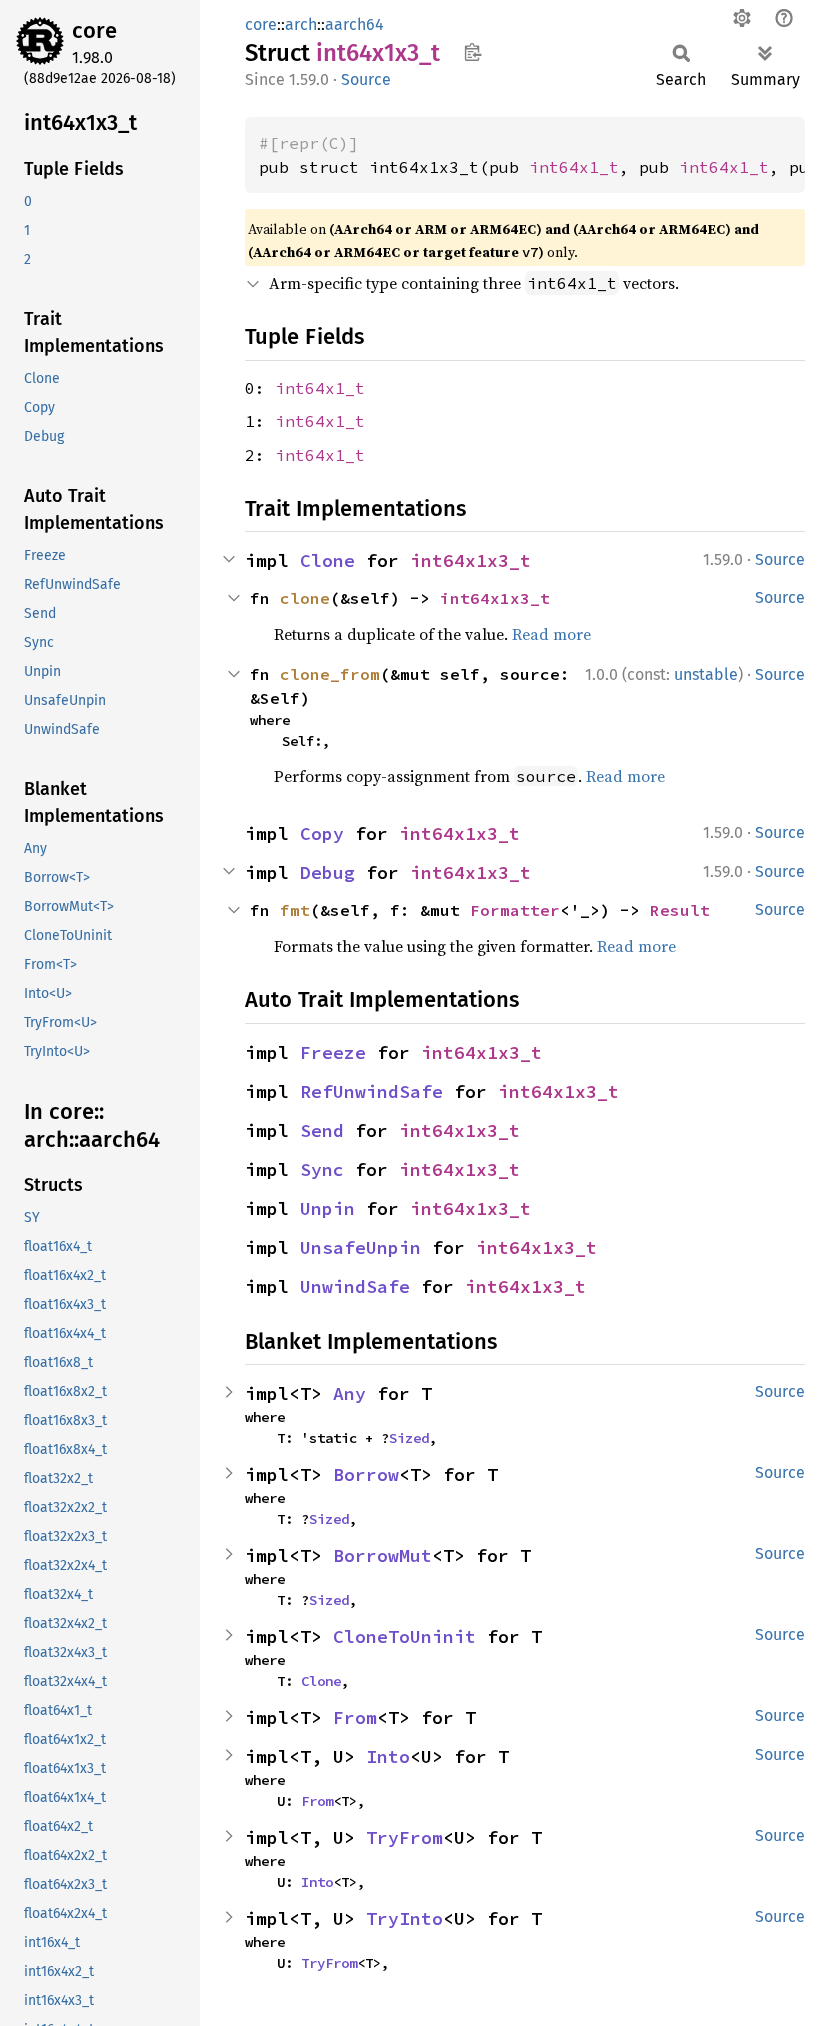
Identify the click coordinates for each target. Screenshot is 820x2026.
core (94, 30)
